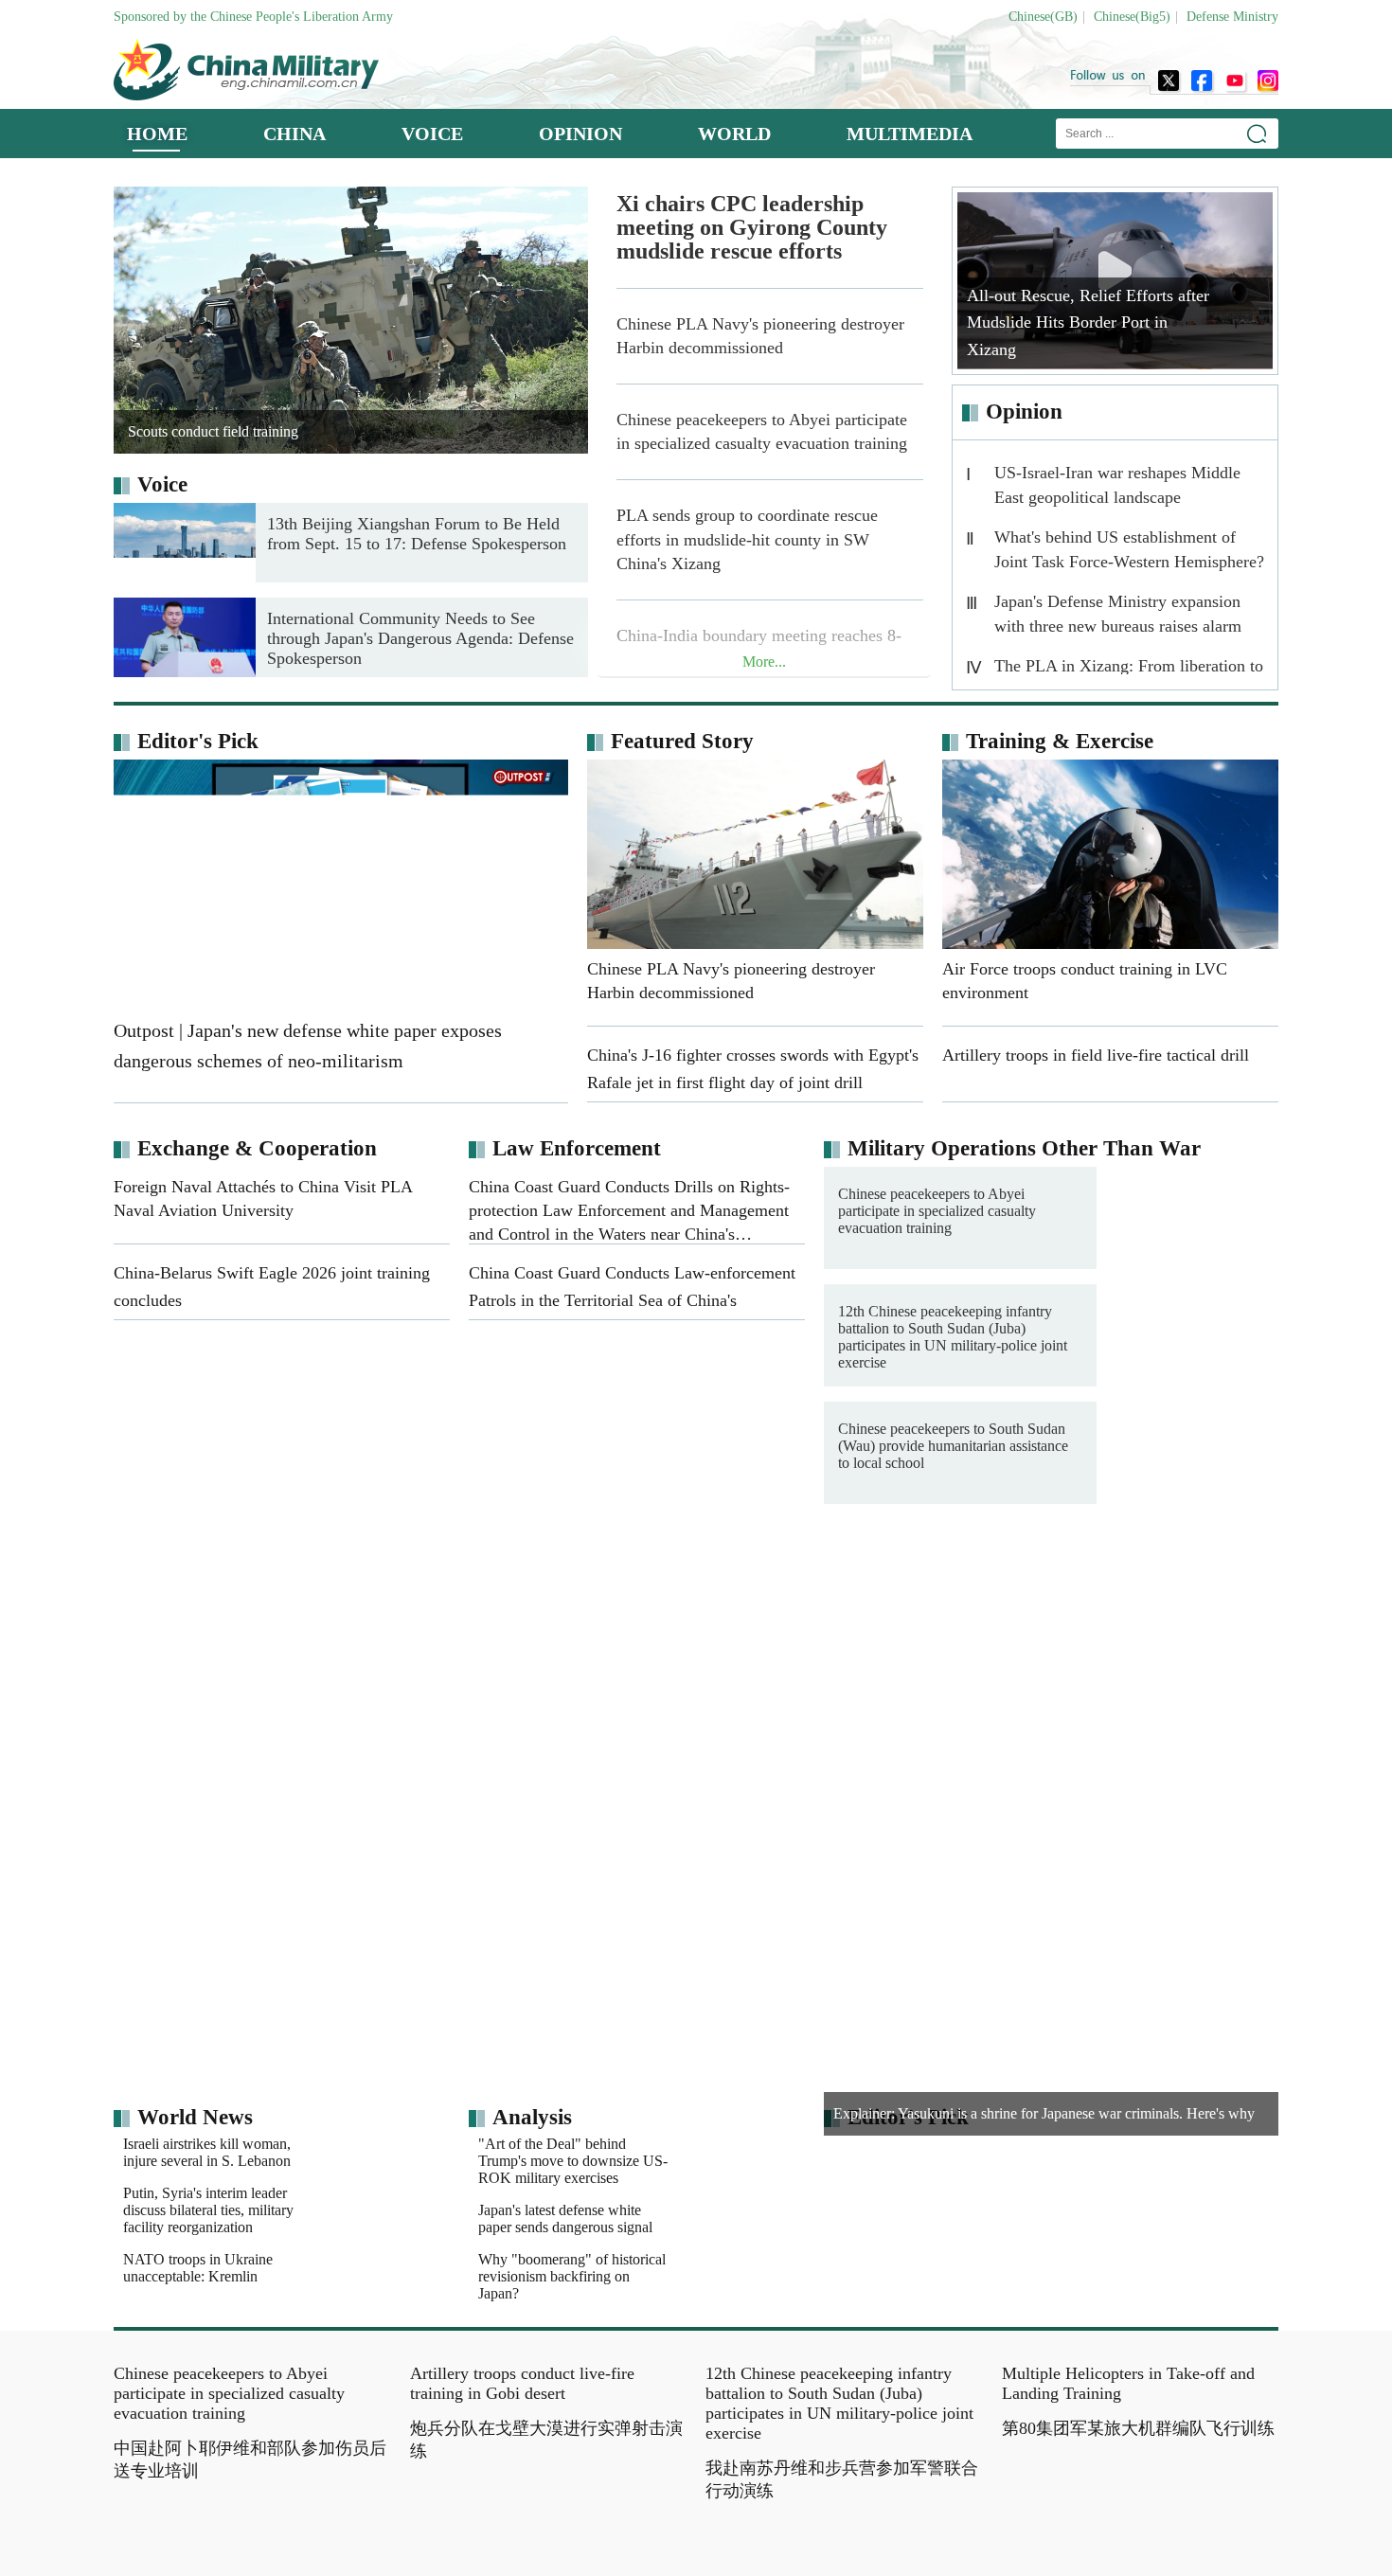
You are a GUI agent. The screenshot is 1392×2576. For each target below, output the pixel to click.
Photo (165, 1574)
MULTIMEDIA (910, 134)
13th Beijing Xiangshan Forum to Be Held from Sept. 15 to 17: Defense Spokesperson (417, 534)
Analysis (532, 2117)
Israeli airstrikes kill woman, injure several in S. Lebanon (341, 2152)
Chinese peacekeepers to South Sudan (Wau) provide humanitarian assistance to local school (953, 1446)
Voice (162, 484)
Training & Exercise (1060, 741)
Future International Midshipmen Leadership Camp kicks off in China (847, 1617)
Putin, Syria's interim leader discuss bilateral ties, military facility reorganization (208, 2252)
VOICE (432, 134)
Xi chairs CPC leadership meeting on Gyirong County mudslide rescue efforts (752, 228)
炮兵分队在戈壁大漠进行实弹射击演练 (546, 2506)
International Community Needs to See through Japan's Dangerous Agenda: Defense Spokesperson (420, 638)
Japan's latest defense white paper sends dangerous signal (565, 2243)
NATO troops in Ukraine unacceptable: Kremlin (332, 2309)
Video (756, 1574)
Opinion (1024, 411)
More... (764, 662)
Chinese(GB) (1043, 17)
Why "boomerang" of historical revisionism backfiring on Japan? (572, 2301)
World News (195, 2117)
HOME (157, 134)
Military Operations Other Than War (1024, 1148)
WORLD (734, 134)
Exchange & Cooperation (257, 1148)
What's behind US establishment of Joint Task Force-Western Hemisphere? (1129, 549)
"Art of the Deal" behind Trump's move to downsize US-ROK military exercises (707, 2161)
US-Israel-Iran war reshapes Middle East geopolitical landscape (1117, 485)
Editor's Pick (198, 741)
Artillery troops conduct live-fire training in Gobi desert (522, 2450)
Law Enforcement (577, 1148)
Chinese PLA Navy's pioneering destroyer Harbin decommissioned (760, 336)
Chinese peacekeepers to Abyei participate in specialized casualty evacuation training (762, 431)
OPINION (580, 134)
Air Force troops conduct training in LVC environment (1124, 1696)
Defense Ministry (1232, 17)
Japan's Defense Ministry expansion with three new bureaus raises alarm (1118, 614)
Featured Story (682, 741)
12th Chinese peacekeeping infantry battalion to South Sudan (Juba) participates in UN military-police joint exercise (953, 1337)
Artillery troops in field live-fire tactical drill (1131, 1609)
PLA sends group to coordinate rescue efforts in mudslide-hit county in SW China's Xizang (747, 539)
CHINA (294, 134)
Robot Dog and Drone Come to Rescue (831, 1688)
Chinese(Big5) (1132, 17)
